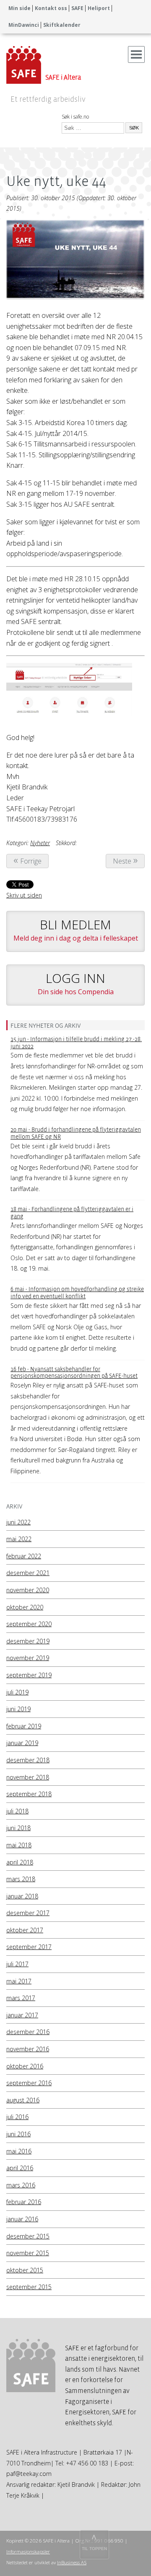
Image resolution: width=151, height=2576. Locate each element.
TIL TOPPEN (94, 2549)
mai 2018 (19, 1845)
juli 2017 (17, 1964)
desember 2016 (28, 2032)
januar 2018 (22, 1896)
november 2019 (28, 1658)
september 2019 (29, 1675)
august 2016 (23, 2100)
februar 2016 (24, 2202)
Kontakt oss (51, 8)
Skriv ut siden (24, 895)
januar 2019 (22, 1743)
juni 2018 (18, 1828)
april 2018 (20, 1862)
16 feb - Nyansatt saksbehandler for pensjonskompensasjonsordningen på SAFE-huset (74, 1373)
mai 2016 (19, 2151)
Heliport (99, 8)
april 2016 (20, 2168)
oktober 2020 (25, 1607)
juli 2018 (17, 1811)
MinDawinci (24, 25)
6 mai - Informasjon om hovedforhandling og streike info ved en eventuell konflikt (77, 1293)
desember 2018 (28, 1760)
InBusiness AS (72, 2562)
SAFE (77, 8)
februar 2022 (24, 1556)
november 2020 (28, 1590)
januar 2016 (22, 2219)
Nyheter (40, 843)
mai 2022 (19, 1539)
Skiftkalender (62, 25)
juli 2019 (17, 1692)
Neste (122, 861)
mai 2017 (19, 1981)
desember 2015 (28, 2236)
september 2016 (29, 2083)
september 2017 (29, 1947)
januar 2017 (22, 2015)
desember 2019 (28, 1641)
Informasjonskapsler (28, 2552)
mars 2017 (21, 1998)
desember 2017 (28, 1913)
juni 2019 (18, 1709)
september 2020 (29, 1624)
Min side (20, 8)
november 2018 (28, 1777)
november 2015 (28, 2253)
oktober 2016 (25, 2066)
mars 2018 (21, 1879)
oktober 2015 (25, 2270)
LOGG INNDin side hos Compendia (76, 983)
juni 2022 (18, 1522)
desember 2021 (28, 1573)
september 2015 (29, 2287)
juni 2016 (18, 2134)
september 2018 (29, 1794)
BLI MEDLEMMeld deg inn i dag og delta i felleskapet (76, 929)
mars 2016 (21, 2185)
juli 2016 (17, 2117)
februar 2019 (24, 1726)
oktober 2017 (25, 1930)
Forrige (31, 861)
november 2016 (28, 2049)
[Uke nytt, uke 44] (75, 262)
